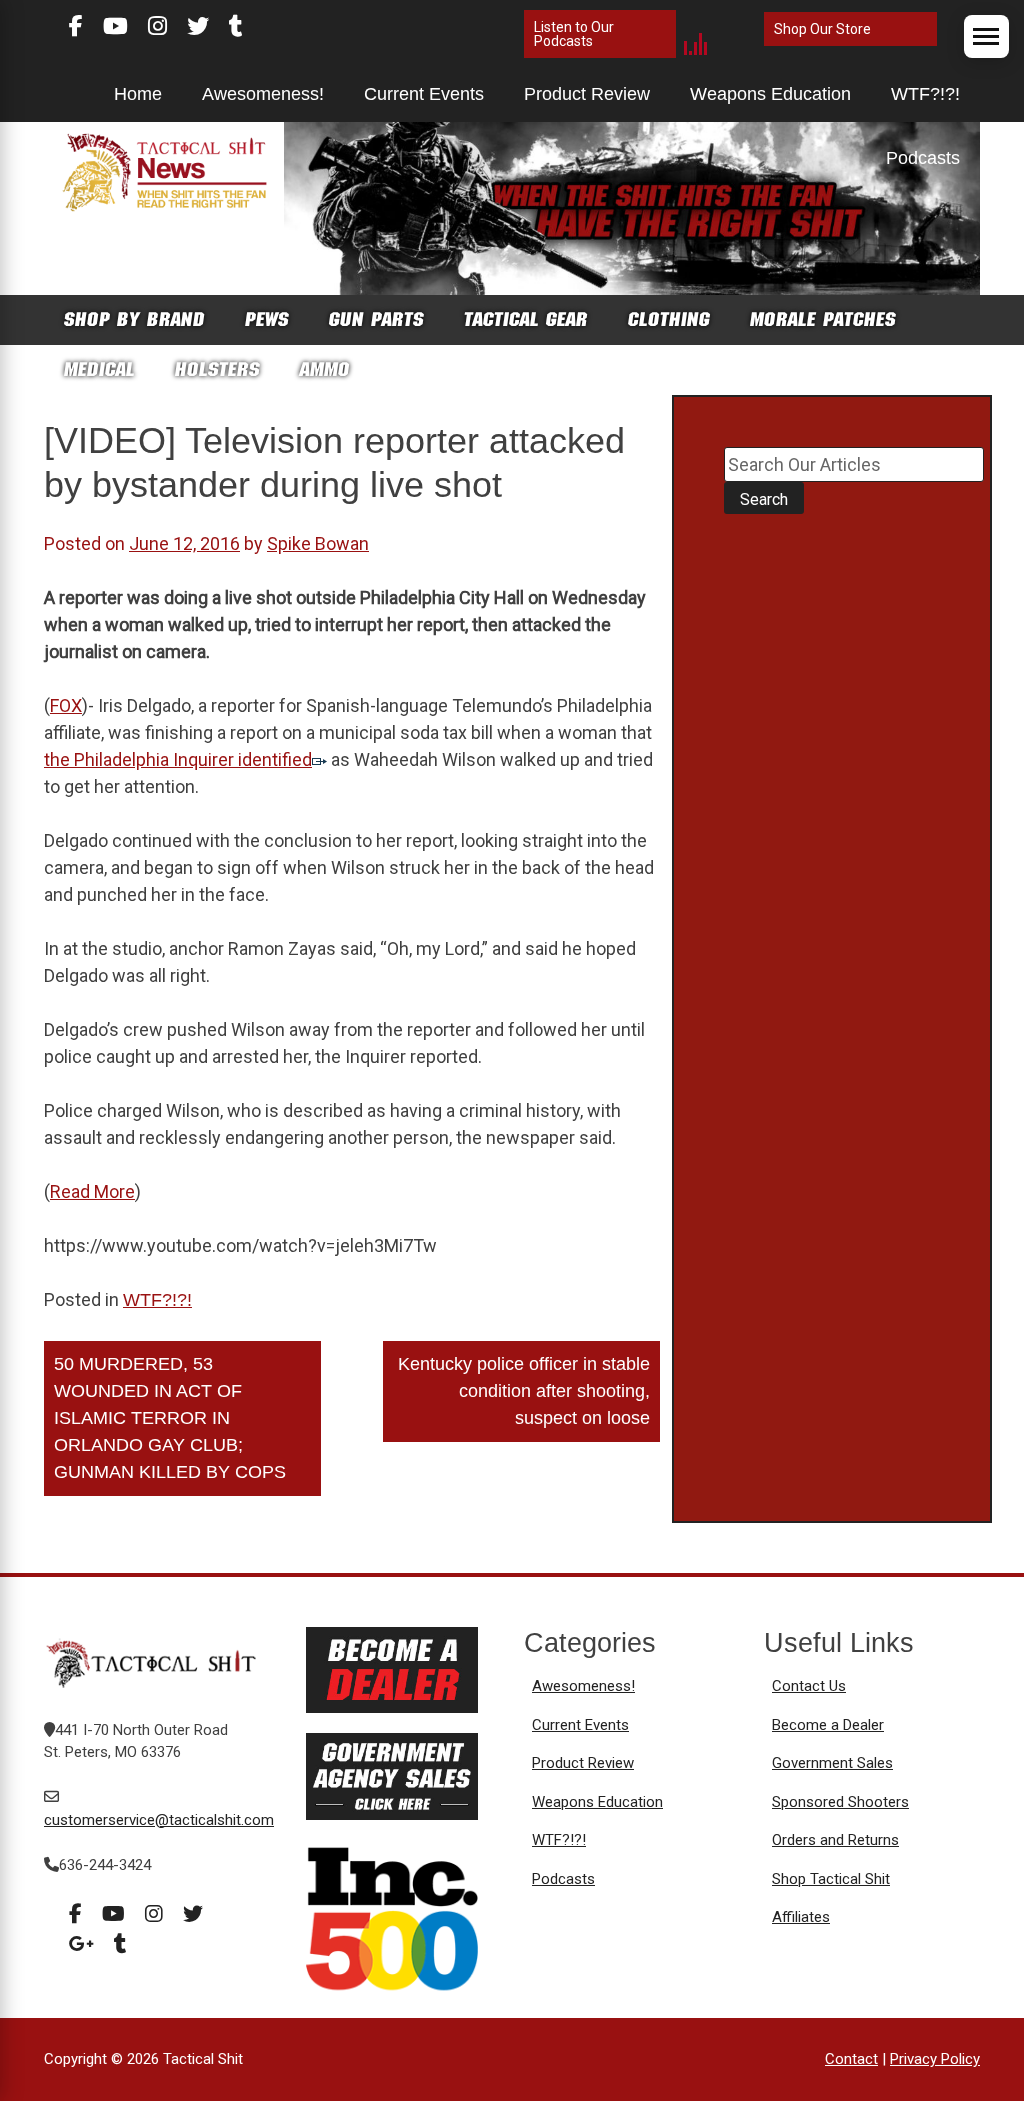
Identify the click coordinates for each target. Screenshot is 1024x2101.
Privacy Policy (935, 2059)
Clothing (669, 319)
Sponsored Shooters (840, 1802)
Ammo (325, 369)
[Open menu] (986, 36)
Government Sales (832, 1763)
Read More (92, 1191)
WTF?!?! (925, 94)
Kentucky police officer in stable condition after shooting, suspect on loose (524, 1391)
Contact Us (809, 1686)
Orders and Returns (835, 1840)
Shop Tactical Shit (831, 1879)
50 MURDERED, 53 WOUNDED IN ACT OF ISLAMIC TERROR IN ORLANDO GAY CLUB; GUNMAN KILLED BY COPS (170, 1418)
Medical (99, 369)
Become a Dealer (828, 1725)
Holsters (217, 369)
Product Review (587, 94)
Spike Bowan (318, 543)
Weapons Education (770, 94)
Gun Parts (376, 319)
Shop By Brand (134, 319)
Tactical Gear (526, 319)
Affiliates (801, 1917)
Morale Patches (823, 319)
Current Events (424, 94)
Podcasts (923, 158)
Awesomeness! (263, 94)
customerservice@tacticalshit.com (159, 1820)
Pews (267, 319)
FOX (66, 705)
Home (138, 94)
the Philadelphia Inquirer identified (178, 759)
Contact (851, 2059)
